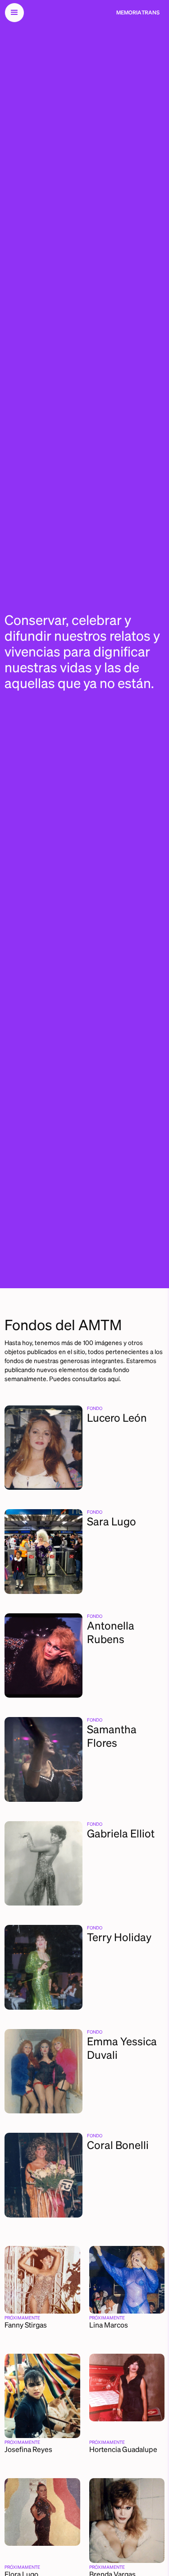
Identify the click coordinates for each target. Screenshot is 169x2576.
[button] (14, 13)
